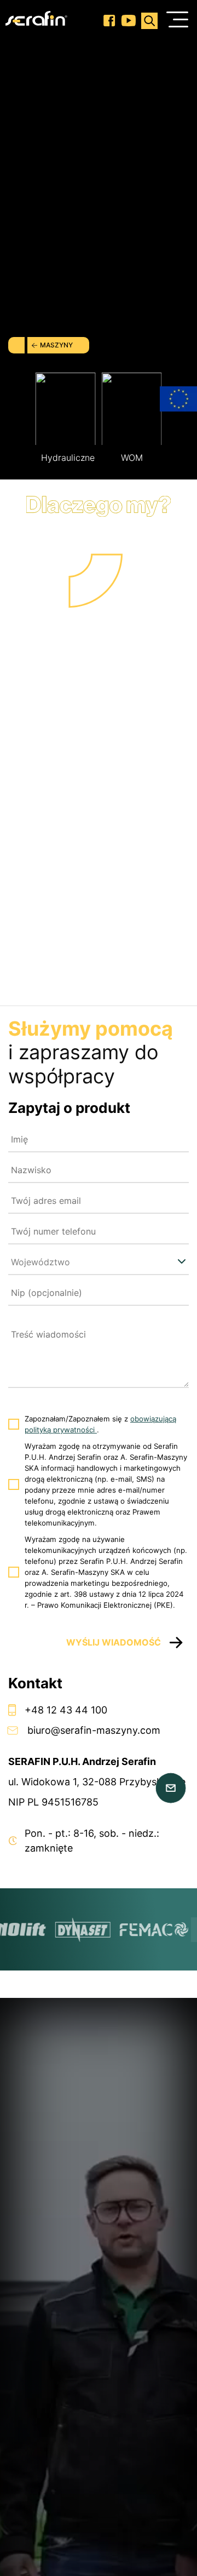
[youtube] (128, 21)
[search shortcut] (149, 21)
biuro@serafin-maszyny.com (94, 1730)
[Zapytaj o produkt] (171, 1788)
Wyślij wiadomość (114, 1642)
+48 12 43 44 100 (66, 1710)
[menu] (177, 21)
